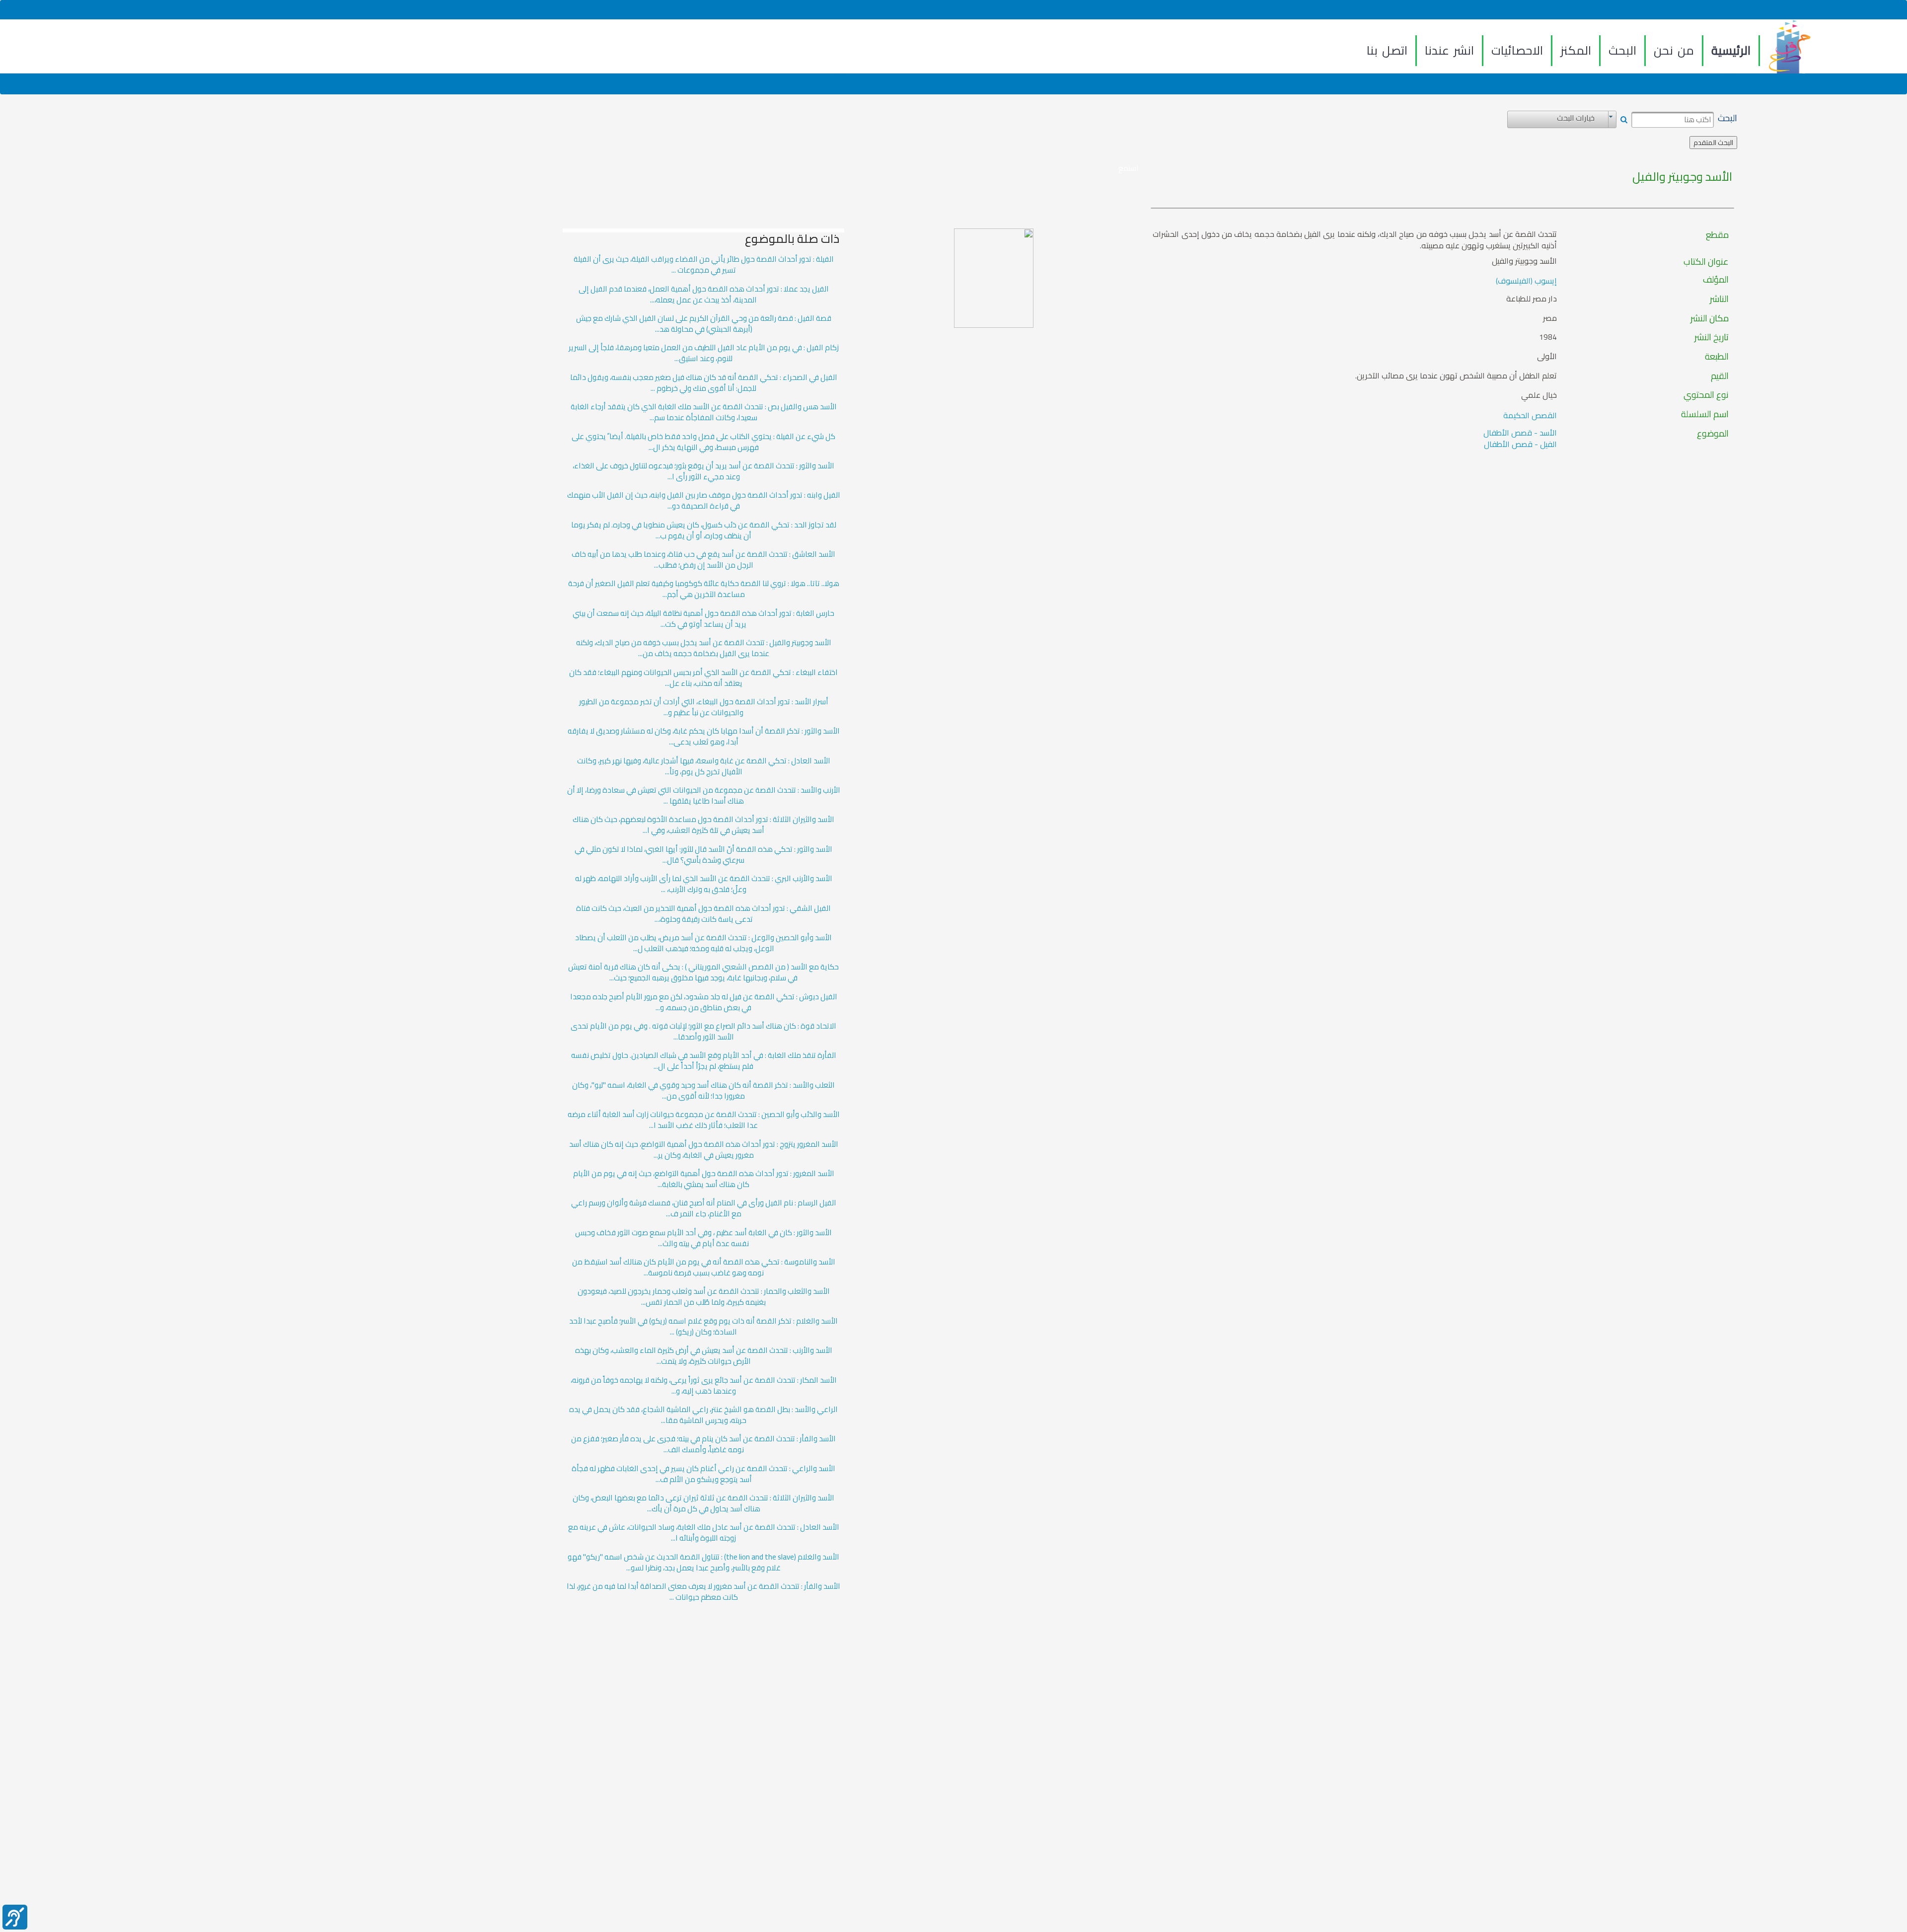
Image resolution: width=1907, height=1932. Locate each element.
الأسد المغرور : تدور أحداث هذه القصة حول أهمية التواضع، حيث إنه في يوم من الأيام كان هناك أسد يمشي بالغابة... (704, 1179)
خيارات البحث (1576, 118)
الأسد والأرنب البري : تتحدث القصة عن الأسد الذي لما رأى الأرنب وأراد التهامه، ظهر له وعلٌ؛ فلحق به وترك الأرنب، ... (704, 884)
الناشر (1719, 299)
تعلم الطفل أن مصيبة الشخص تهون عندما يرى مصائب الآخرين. (1456, 376)
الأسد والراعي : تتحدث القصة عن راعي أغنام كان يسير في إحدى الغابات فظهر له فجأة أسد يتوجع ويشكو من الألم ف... (703, 1474)
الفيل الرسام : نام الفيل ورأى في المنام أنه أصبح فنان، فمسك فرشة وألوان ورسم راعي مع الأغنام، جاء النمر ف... (704, 1208)
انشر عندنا (1449, 50)
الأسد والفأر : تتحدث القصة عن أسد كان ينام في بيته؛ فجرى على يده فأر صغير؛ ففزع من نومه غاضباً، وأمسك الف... (703, 1444)
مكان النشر (1710, 318)
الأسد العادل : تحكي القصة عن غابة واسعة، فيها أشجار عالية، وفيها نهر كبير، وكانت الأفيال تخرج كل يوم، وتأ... (704, 766)
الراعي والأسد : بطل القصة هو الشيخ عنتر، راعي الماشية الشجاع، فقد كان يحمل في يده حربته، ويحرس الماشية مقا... (703, 1415)
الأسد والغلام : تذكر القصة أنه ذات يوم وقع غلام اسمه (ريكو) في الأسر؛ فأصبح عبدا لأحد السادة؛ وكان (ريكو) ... (703, 1327)
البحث (1622, 50)
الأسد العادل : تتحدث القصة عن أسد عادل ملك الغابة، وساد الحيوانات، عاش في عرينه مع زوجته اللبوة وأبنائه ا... (704, 1533)
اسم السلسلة (1705, 414)
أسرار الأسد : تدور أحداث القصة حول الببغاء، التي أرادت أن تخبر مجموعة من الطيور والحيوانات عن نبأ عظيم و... (704, 707)
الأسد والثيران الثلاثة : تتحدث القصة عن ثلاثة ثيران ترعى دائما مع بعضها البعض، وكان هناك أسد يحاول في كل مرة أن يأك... (703, 1503)
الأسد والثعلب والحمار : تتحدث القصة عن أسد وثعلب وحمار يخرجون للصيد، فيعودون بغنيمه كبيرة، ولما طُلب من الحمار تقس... (704, 1297)
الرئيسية (1731, 50)
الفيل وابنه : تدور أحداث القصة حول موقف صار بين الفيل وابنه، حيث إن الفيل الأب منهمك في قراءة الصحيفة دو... (704, 501)
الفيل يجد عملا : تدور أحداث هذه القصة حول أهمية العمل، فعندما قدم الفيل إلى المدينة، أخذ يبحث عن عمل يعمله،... (704, 295)
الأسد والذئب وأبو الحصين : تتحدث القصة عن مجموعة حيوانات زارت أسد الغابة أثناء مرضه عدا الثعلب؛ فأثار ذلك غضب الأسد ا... (704, 1120)
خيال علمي (1539, 395)
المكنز (1576, 50)
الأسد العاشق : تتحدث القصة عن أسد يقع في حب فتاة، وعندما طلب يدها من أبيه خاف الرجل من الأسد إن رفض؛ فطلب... (703, 560)
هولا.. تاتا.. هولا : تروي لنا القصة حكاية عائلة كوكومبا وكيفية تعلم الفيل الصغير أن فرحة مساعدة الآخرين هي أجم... (704, 589)
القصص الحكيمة (1530, 415)
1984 (1548, 337)
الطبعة (1717, 357)
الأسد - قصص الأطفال (1520, 433)
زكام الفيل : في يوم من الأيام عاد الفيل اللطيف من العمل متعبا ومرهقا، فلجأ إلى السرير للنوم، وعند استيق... (704, 353)
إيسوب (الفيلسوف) (1526, 281)
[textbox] (1673, 120)
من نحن (1674, 50)
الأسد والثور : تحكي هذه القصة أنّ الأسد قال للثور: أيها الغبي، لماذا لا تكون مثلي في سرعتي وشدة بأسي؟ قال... (703, 855)
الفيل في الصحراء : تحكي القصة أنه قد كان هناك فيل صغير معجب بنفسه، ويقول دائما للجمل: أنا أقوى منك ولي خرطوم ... (704, 383)
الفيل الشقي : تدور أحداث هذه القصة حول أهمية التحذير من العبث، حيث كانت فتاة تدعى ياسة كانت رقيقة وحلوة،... (703, 914)
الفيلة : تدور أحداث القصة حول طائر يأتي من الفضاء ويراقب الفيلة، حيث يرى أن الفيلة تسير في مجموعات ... (704, 265)
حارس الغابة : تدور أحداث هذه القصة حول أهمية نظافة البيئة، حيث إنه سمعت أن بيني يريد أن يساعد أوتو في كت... (703, 619)
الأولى (1547, 356)
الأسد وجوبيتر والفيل (1682, 177)
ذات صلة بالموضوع (792, 239)
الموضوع (1713, 434)
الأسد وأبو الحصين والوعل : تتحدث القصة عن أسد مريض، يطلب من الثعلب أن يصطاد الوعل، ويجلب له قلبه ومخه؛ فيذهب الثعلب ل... (703, 943)
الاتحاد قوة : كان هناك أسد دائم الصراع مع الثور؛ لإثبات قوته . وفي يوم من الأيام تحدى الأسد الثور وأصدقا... (703, 1032)
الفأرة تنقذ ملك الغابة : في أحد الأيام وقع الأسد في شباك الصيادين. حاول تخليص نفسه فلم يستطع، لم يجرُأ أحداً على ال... (704, 1061)
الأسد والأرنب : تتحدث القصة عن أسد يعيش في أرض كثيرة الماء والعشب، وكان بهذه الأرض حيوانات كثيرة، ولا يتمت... (704, 1356)
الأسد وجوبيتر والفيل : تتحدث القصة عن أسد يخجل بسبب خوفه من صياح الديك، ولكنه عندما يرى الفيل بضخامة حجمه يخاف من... (704, 648)
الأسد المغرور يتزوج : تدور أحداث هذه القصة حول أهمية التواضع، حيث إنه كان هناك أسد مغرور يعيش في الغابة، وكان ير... (704, 1150)
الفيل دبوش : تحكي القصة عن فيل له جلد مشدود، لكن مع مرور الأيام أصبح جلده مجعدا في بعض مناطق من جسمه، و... (704, 1002)
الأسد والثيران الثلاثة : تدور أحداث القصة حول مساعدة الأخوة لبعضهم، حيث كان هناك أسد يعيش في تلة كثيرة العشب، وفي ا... (703, 825)
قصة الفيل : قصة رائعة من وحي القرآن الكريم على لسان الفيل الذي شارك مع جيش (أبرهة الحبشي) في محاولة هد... (704, 324)
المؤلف (1716, 280)
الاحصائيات (1517, 50)
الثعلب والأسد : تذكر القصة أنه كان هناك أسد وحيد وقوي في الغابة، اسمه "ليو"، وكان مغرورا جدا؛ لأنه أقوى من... (703, 1091)
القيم (1720, 376)
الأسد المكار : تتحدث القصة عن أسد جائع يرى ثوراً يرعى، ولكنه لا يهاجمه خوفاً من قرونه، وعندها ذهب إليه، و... (704, 1386)
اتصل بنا (1387, 50)
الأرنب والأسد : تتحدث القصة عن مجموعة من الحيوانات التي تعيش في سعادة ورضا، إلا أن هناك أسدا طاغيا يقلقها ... (704, 796)
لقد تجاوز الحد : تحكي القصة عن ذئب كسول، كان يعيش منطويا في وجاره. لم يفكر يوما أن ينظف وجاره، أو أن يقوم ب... (704, 530)
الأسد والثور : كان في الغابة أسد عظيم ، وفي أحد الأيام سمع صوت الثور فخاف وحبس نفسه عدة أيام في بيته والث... (703, 1238)
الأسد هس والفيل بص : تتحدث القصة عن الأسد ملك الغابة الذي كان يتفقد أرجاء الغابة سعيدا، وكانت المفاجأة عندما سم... (704, 412)
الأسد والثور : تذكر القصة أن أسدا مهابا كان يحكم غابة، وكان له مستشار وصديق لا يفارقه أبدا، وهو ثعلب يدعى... (704, 737)
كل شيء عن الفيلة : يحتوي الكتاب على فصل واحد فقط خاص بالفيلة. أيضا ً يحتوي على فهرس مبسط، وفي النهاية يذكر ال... (703, 442)
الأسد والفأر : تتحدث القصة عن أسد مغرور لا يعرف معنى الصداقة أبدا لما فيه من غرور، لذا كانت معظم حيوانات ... (703, 1592)
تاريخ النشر (1712, 337)
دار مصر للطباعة (1532, 299)
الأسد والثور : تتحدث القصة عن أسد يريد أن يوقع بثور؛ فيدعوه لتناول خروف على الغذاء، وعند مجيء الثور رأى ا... (703, 471)
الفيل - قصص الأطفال (1520, 444)
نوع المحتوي (1706, 395)
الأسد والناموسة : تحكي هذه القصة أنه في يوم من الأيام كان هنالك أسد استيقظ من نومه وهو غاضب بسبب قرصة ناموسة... (704, 1267)
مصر (1550, 318)
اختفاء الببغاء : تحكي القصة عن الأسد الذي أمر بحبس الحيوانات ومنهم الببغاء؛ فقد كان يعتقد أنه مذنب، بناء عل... (703, 678)
